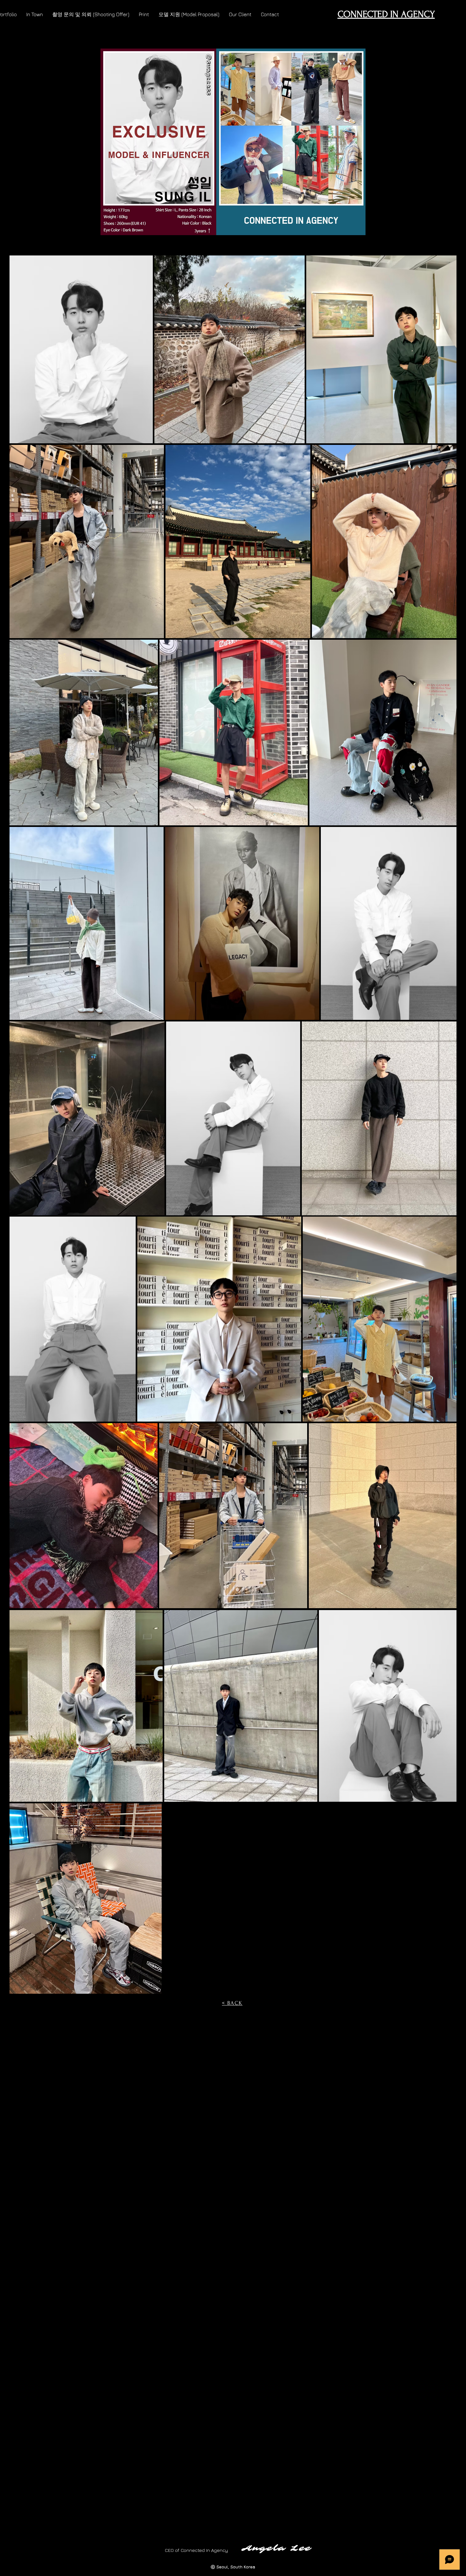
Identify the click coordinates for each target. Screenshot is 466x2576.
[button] (35, 14)
